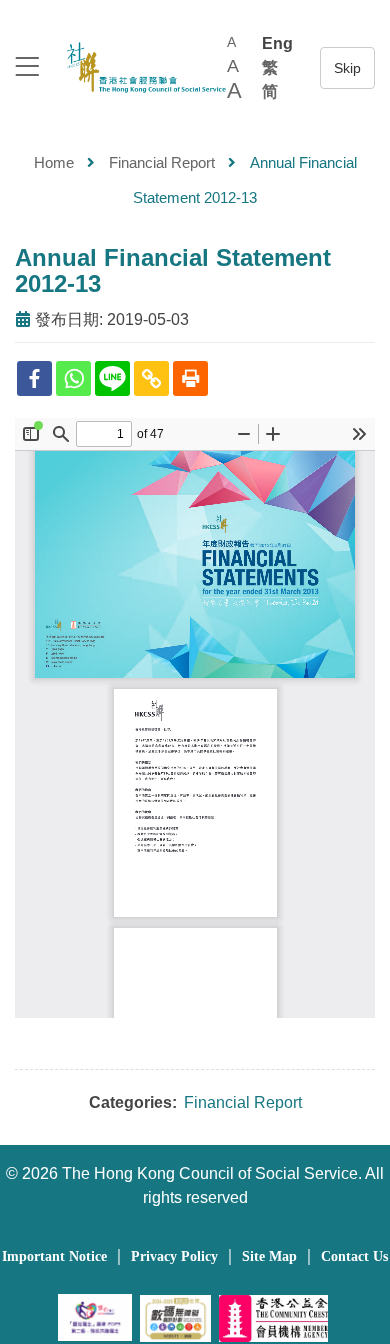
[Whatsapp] (73, 378)
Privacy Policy (174, 1256)
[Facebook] (34, 378)
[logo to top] (27, 68)
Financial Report (162, 162)
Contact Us (354, 1256)
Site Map (269, 1256)
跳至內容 (347, 68)
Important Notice (54, 1256)
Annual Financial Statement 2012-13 (173, 270)
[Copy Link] (151, 378)
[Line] (112, 378)
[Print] (190, 378)
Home (54, 162)
